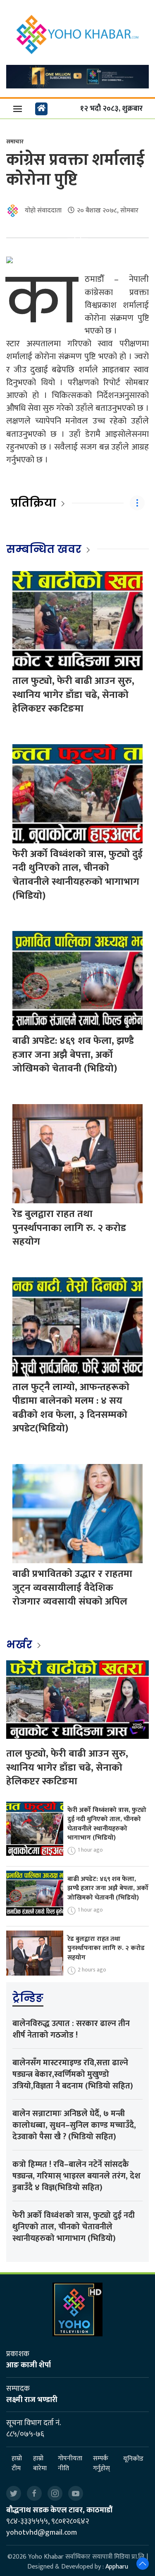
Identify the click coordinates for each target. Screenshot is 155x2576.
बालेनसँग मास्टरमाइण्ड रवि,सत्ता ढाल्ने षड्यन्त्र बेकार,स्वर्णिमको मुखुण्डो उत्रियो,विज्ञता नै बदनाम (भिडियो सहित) (73, 2074)
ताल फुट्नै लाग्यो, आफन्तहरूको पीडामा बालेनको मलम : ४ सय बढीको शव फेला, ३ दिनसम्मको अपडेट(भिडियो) (71, 1408)
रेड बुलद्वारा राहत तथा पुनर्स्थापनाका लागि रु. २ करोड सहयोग (69, 1228)
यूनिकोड (133, 2459)
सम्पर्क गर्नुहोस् (101, 2464)
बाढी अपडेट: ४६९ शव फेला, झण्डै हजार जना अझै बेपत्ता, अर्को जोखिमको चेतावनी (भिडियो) (73, 1055)
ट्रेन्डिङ (28, 1998)
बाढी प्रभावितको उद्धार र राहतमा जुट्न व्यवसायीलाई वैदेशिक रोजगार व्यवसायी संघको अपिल (72, 1588)
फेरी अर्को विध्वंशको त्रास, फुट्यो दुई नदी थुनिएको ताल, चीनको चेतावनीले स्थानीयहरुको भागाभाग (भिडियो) (77, 875)
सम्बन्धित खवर (44, 549)
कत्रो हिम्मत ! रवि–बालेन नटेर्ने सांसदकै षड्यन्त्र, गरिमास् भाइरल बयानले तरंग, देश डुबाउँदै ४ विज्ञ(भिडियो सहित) (76, 2176)
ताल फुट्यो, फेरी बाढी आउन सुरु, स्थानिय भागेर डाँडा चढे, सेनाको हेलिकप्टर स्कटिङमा (73, 695)
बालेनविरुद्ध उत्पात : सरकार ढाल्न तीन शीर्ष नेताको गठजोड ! (71, 2029)
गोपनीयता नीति (70, 2464)
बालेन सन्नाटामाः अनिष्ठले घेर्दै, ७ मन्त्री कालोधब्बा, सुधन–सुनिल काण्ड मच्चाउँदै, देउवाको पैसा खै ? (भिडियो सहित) (74, 2125)
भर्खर (20, 1645)
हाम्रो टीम (17, 2464)
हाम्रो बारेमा (40, 2464)
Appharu (117, 2567)
